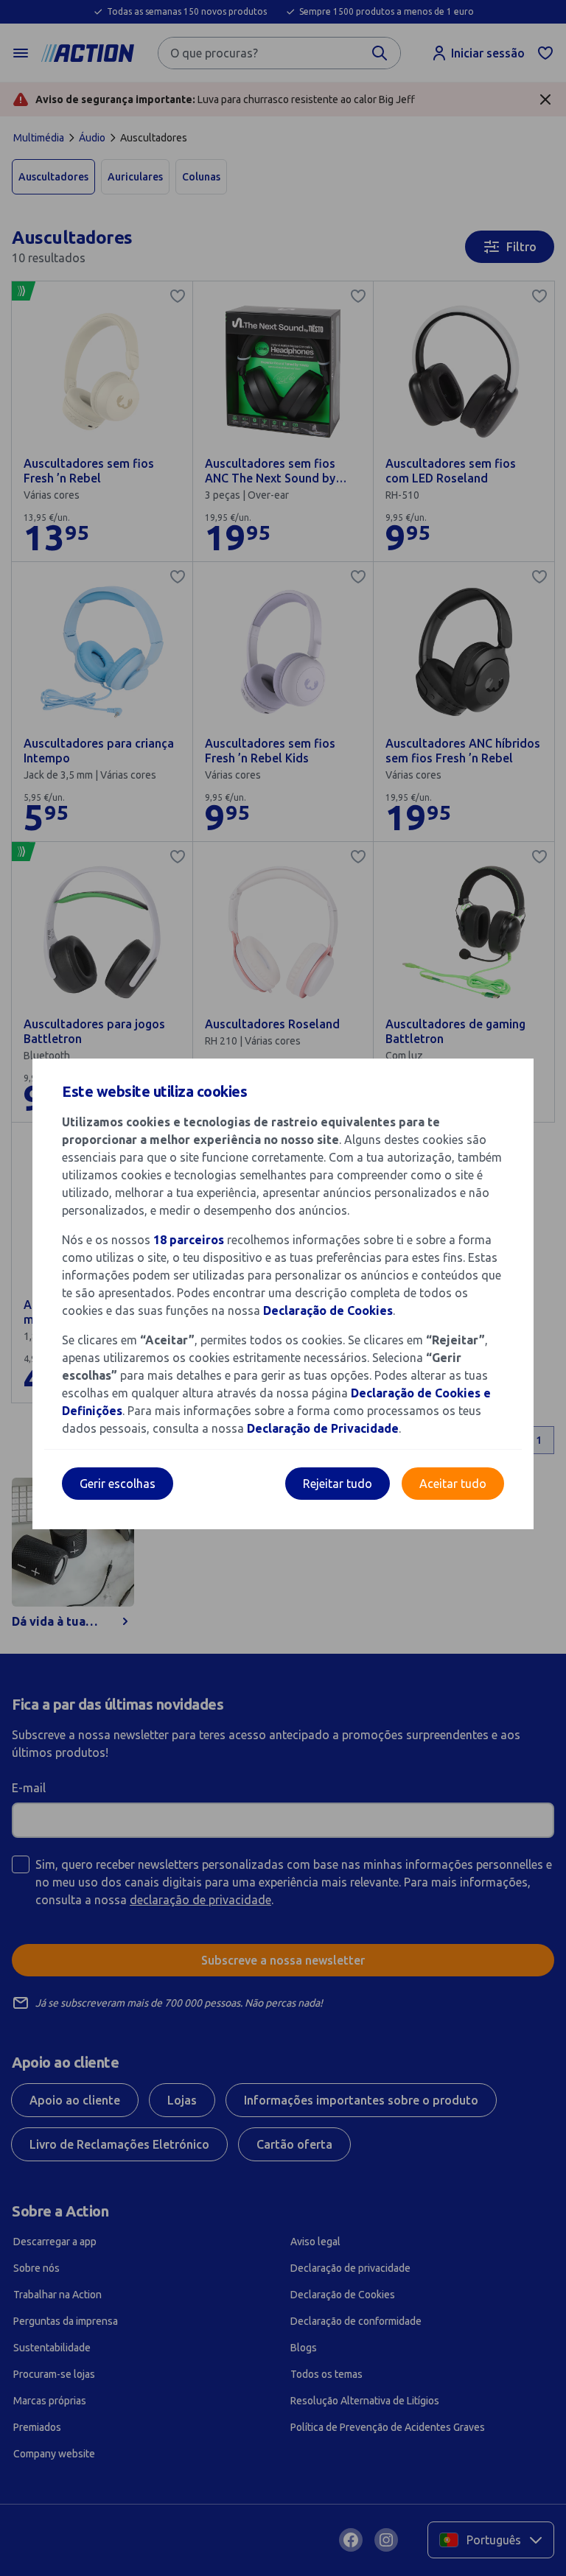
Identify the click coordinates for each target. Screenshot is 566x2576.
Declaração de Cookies (328, 1310)
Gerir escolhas (118, 1484)
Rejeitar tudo (338, 1484)
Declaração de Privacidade (323, 1428)
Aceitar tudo (453, 1484)
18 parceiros (189, 1240)
